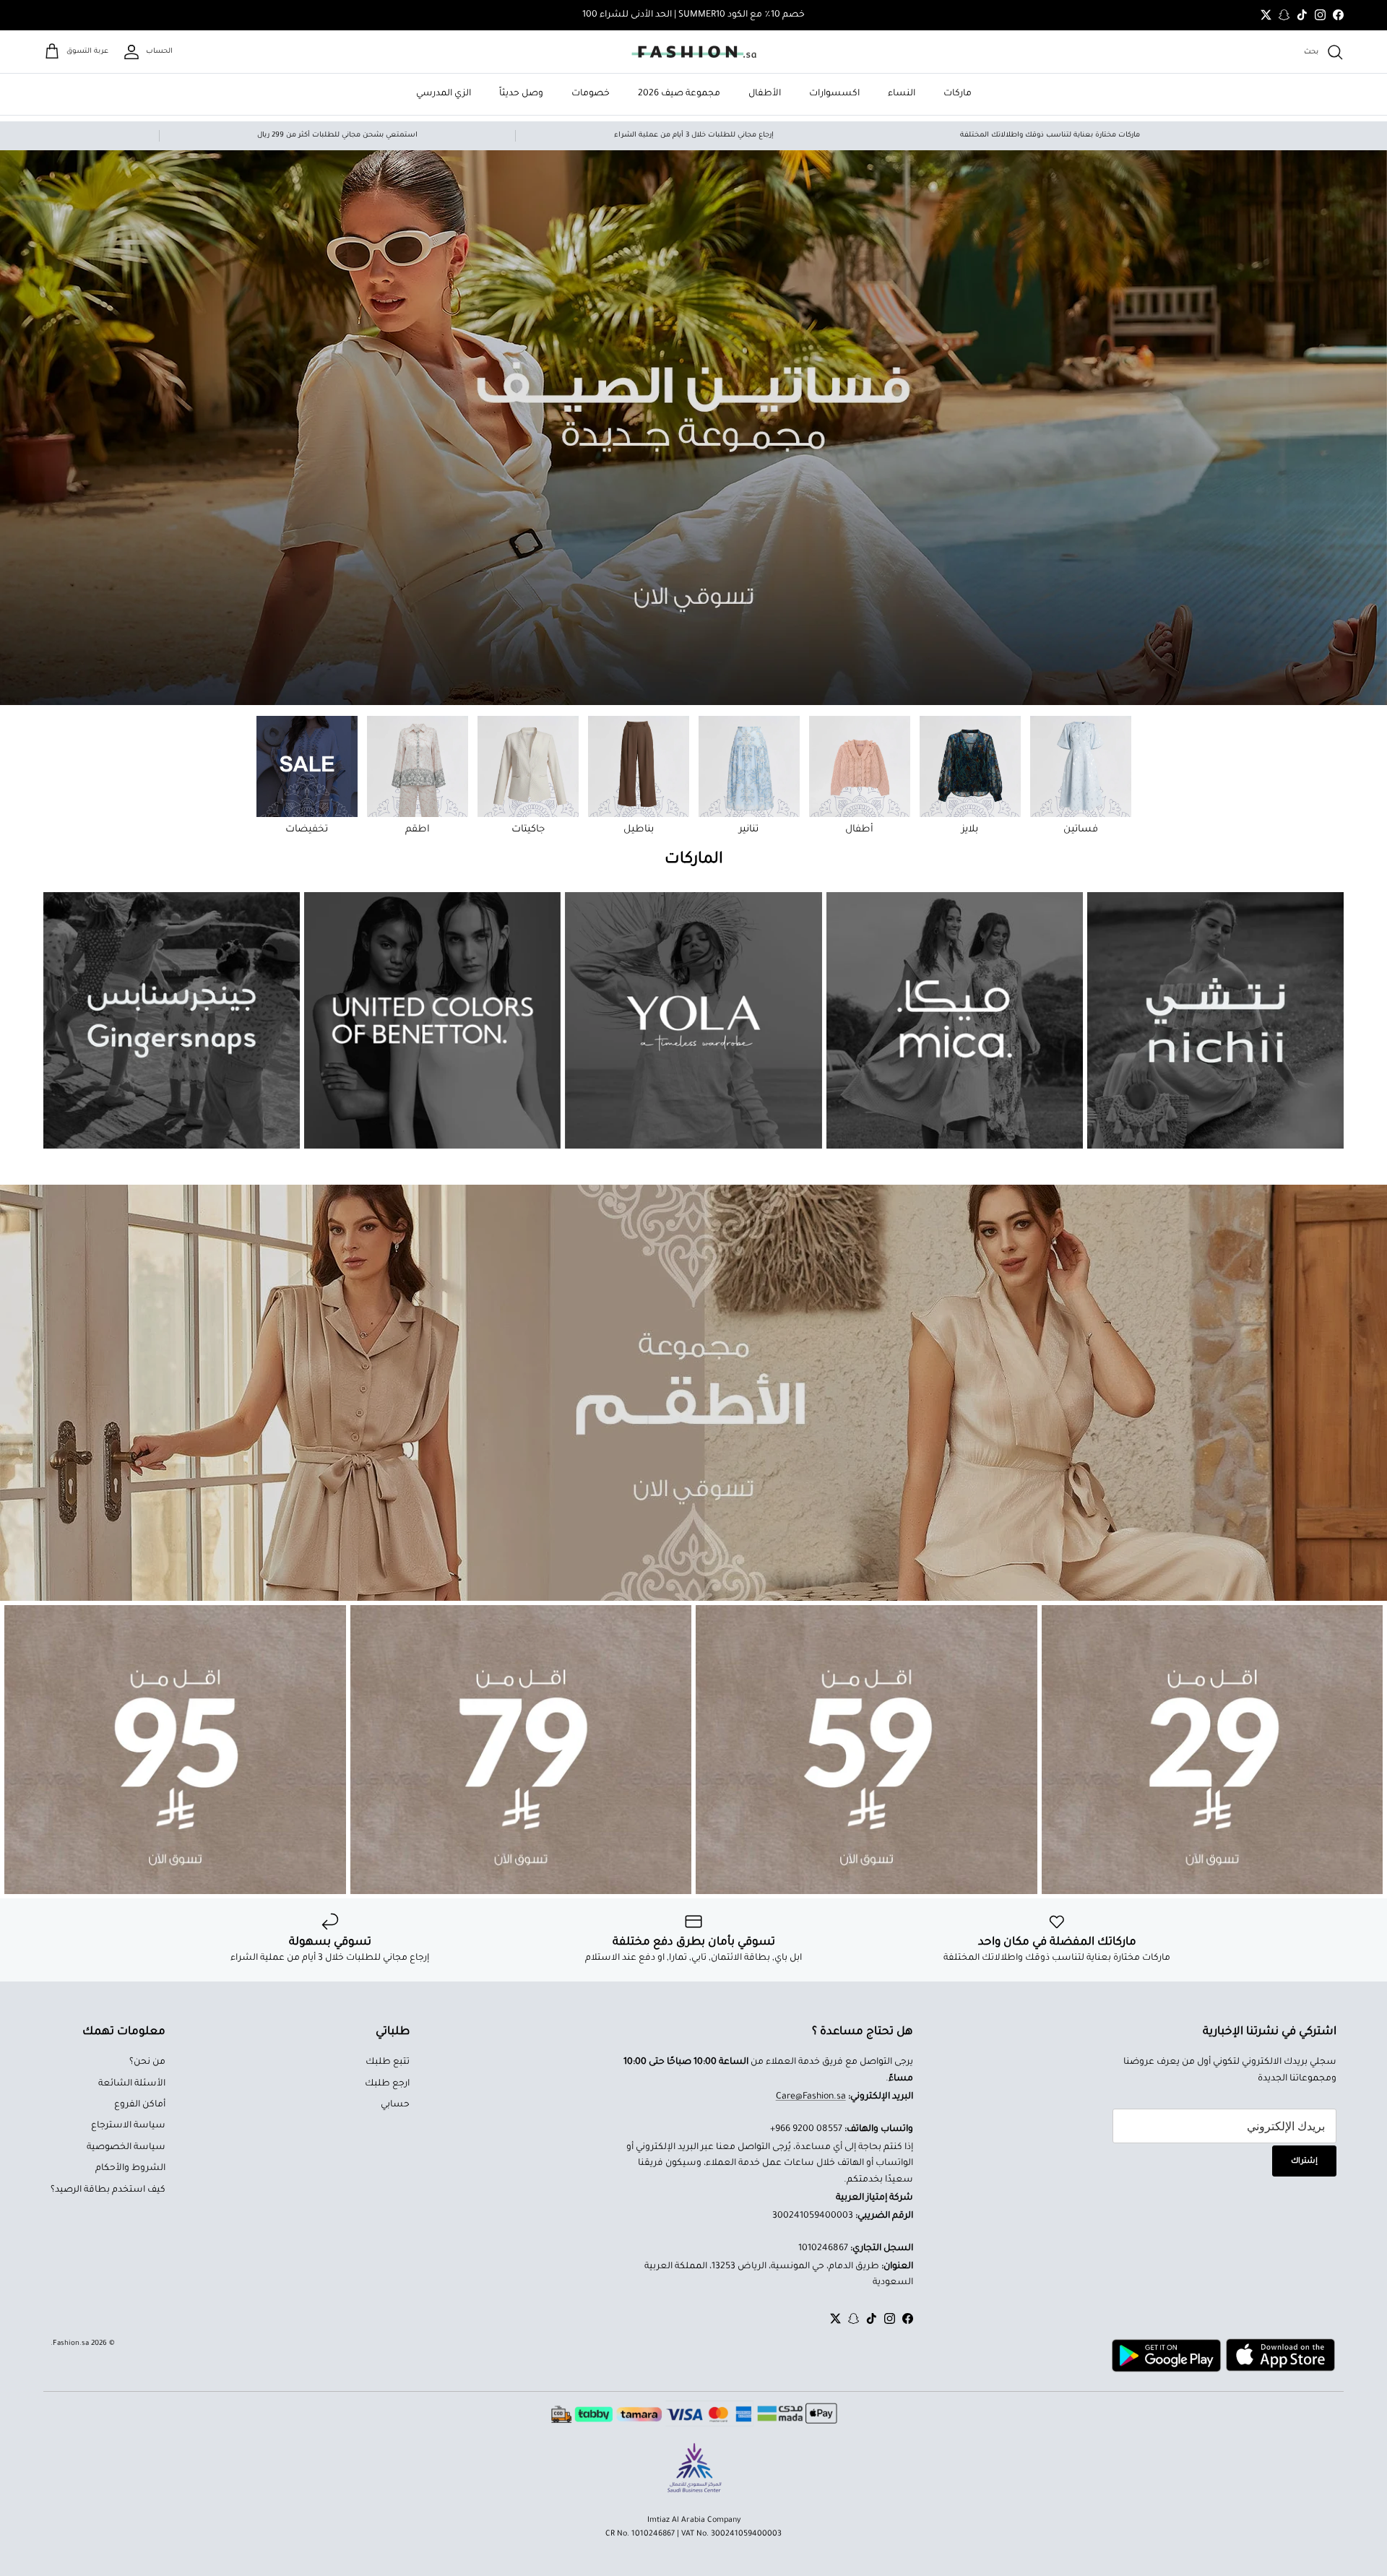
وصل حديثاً (521, 94)
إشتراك (1304, 2161)
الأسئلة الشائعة (132, 2084)
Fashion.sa (71, 2344)
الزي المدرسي (444, 94)
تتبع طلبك (388, 2062)
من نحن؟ (147, 2062)
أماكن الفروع (140, 2105)
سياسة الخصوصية (126, 2148)
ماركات (958, 94)
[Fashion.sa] (694, 52)
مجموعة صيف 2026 (679, 94)
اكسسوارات (834, 94)
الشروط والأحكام (130, 2169)
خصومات (591, 94)
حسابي (395, 2105)
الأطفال (765, 94)
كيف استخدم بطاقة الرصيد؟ (108, 2190)
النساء (902, 94)
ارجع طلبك (387, 2084)
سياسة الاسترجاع (128, 2126)
